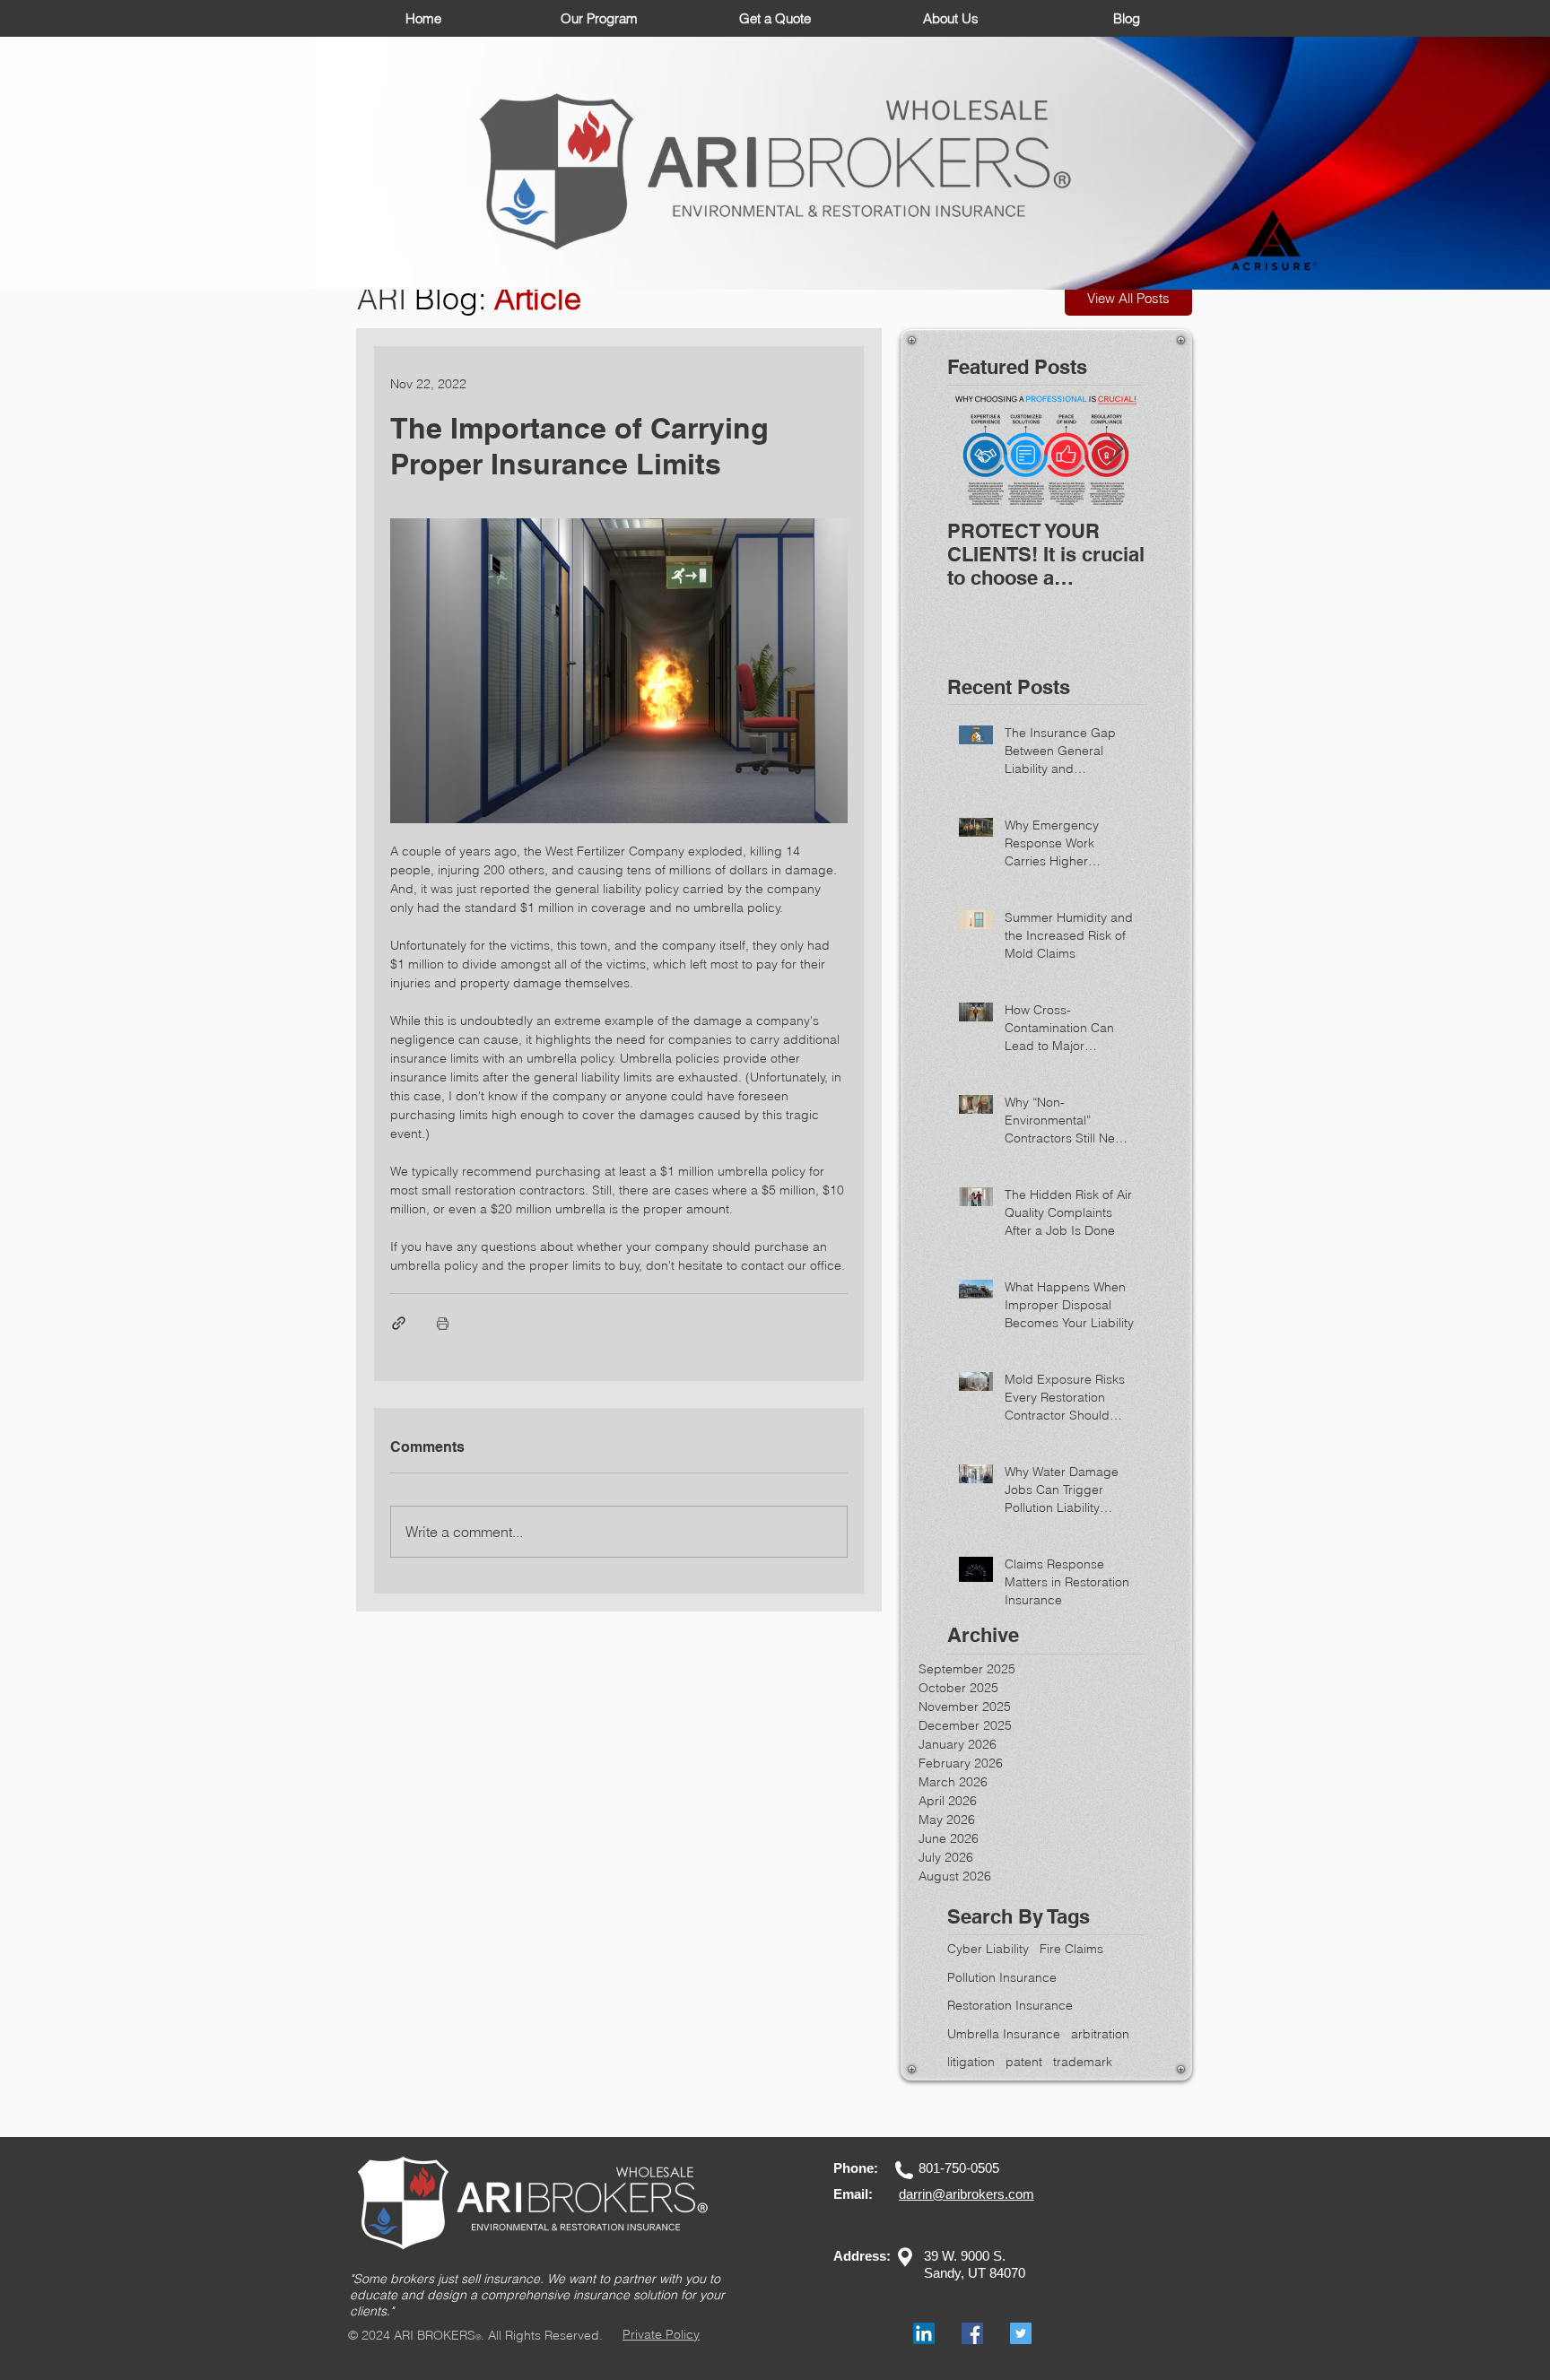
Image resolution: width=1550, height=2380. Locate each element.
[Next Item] (1116, 450)
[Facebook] (972, 2333)
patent (1024, 2062)
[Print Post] (443, 1323)
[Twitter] (1021, 2333)
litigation (971, 2062)
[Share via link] (399, 1323)
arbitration (1100, 2034)
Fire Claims (1071, 1949)
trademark (1083, 2062)
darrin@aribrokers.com (967, 2194)
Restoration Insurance (1010, 2005)
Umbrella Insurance (1004, 2034)
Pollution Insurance (1002, 1977)
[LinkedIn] (924, 2333)
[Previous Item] (976, 450)
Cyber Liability (988, 1949)
